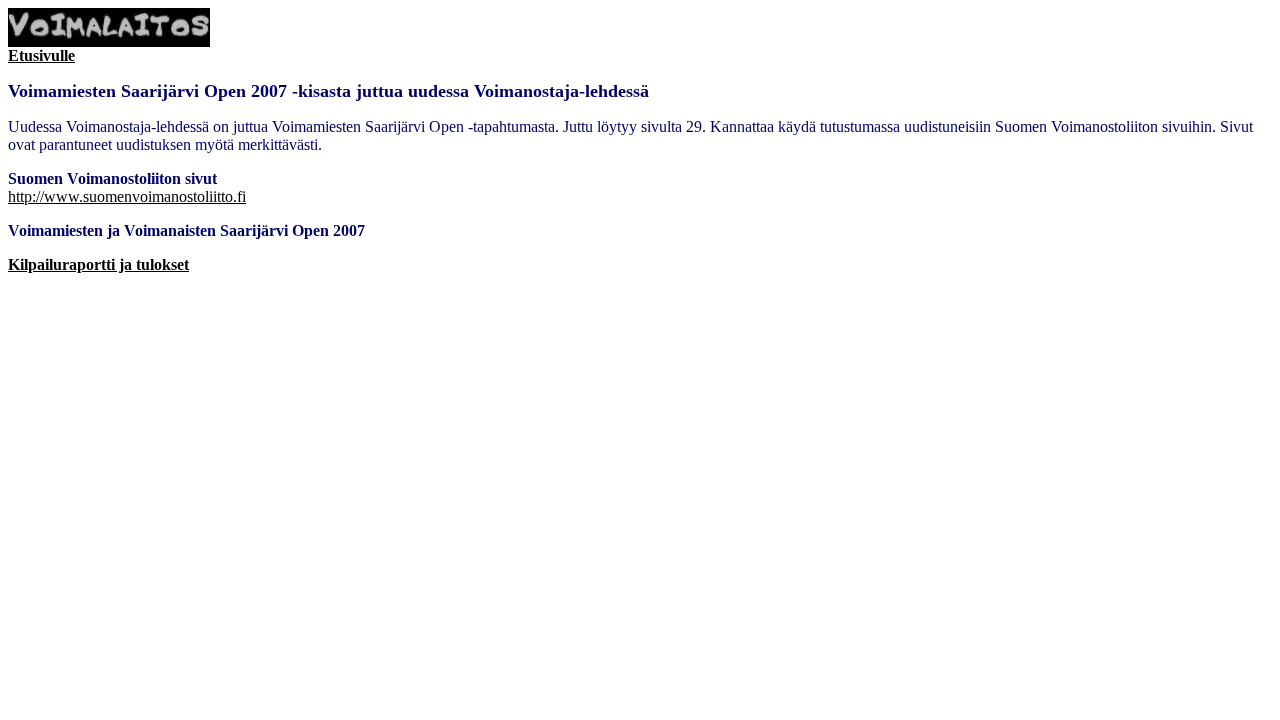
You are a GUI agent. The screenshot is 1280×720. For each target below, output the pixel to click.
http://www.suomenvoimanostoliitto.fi (127, 196)
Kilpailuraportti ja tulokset (98, 264)
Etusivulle (41, 55)
